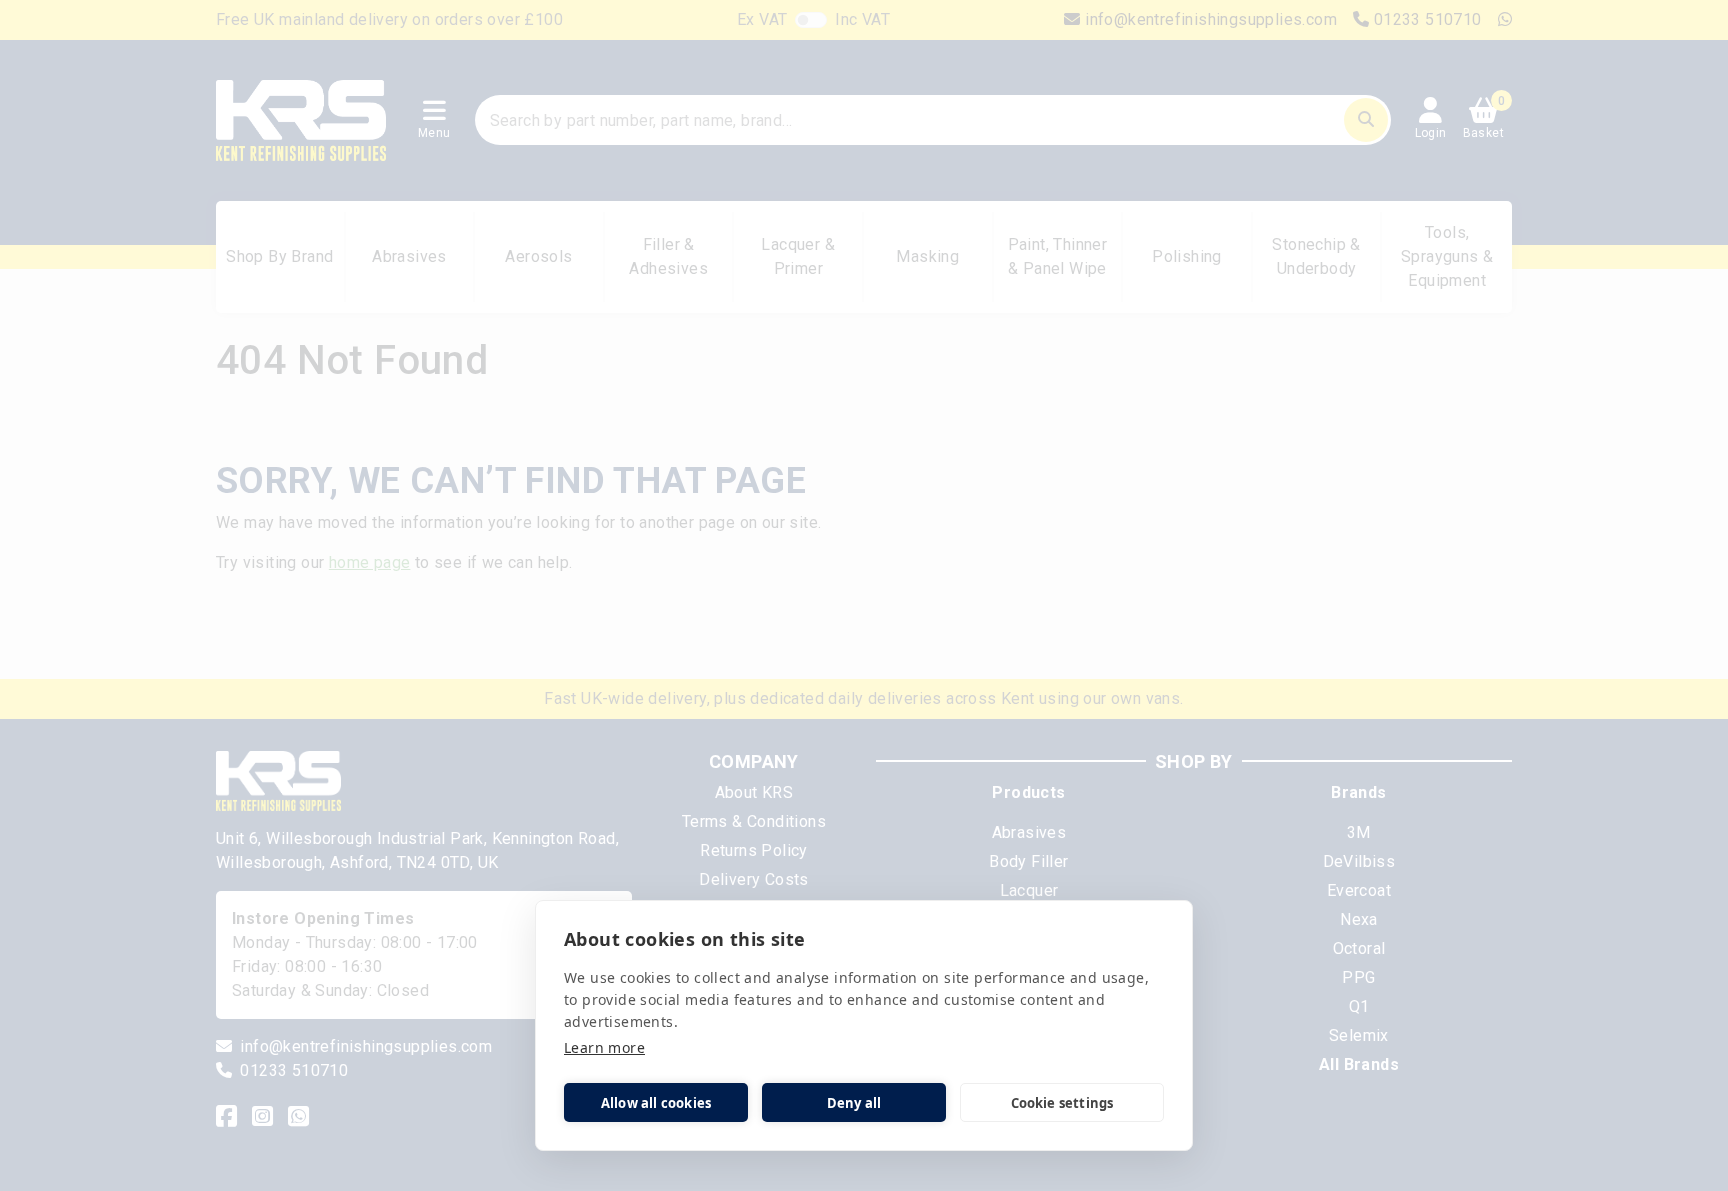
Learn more (604, 1047)
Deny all (854, 1103)
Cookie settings (1062, 1103)
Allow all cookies (656, 1103)
